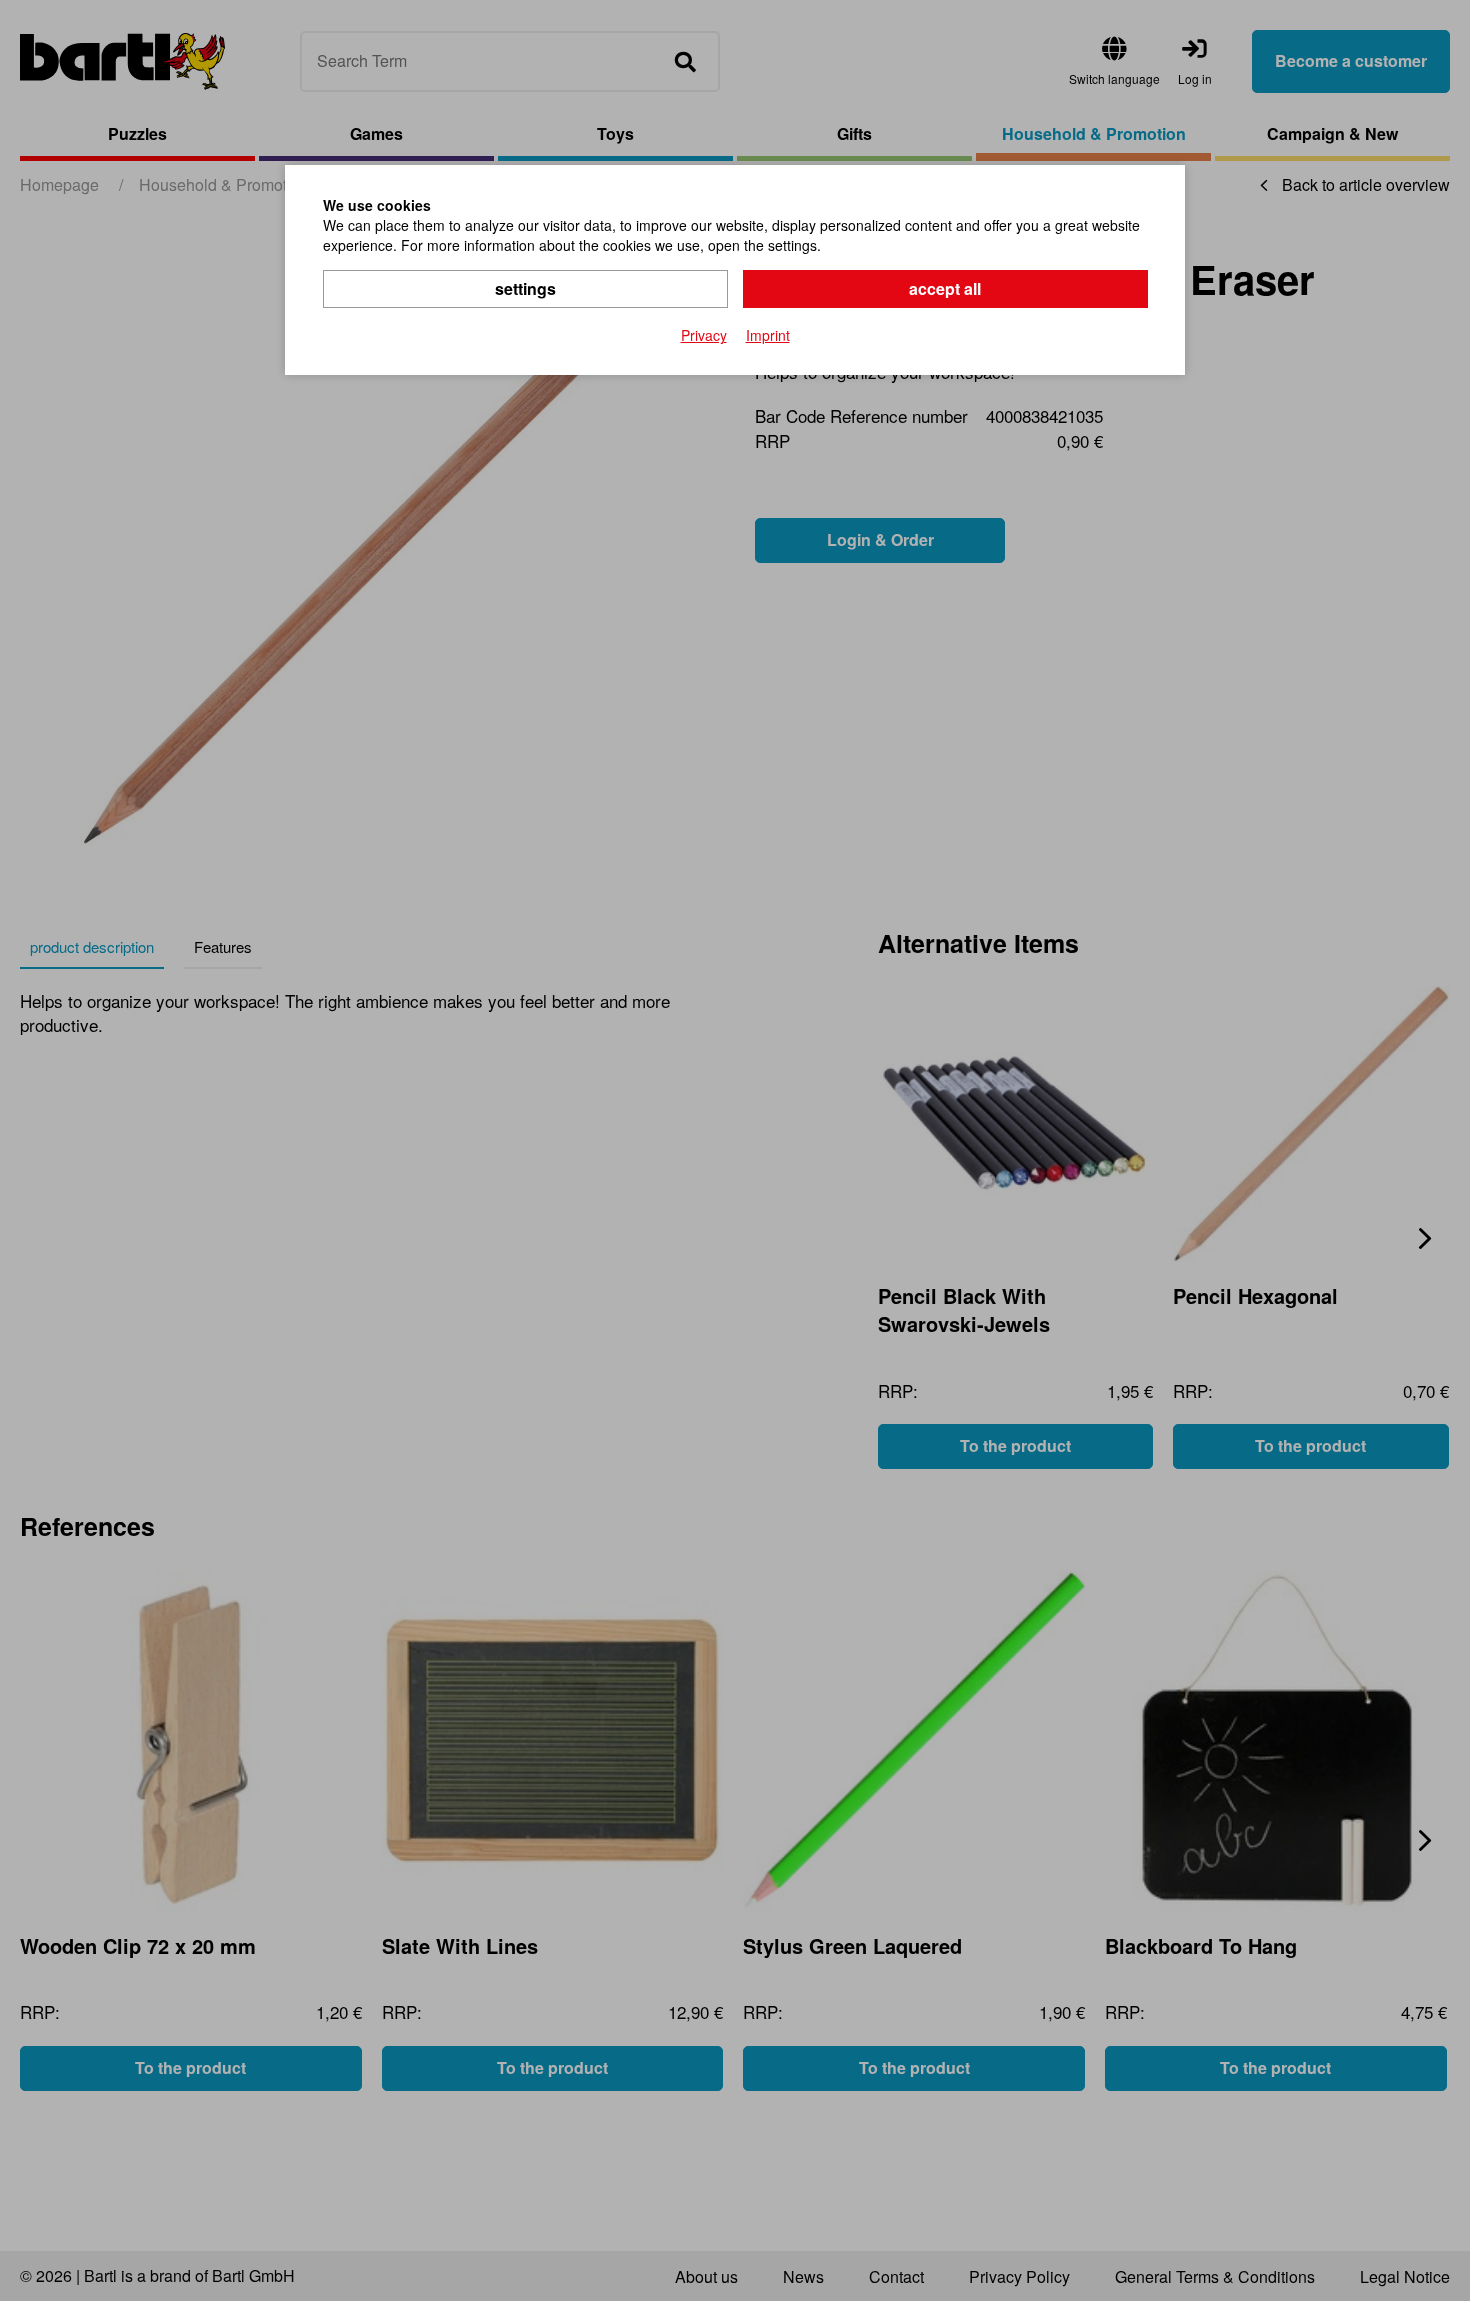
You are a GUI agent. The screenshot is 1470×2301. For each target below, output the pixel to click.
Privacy (704, 335)
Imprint (768, 335)
